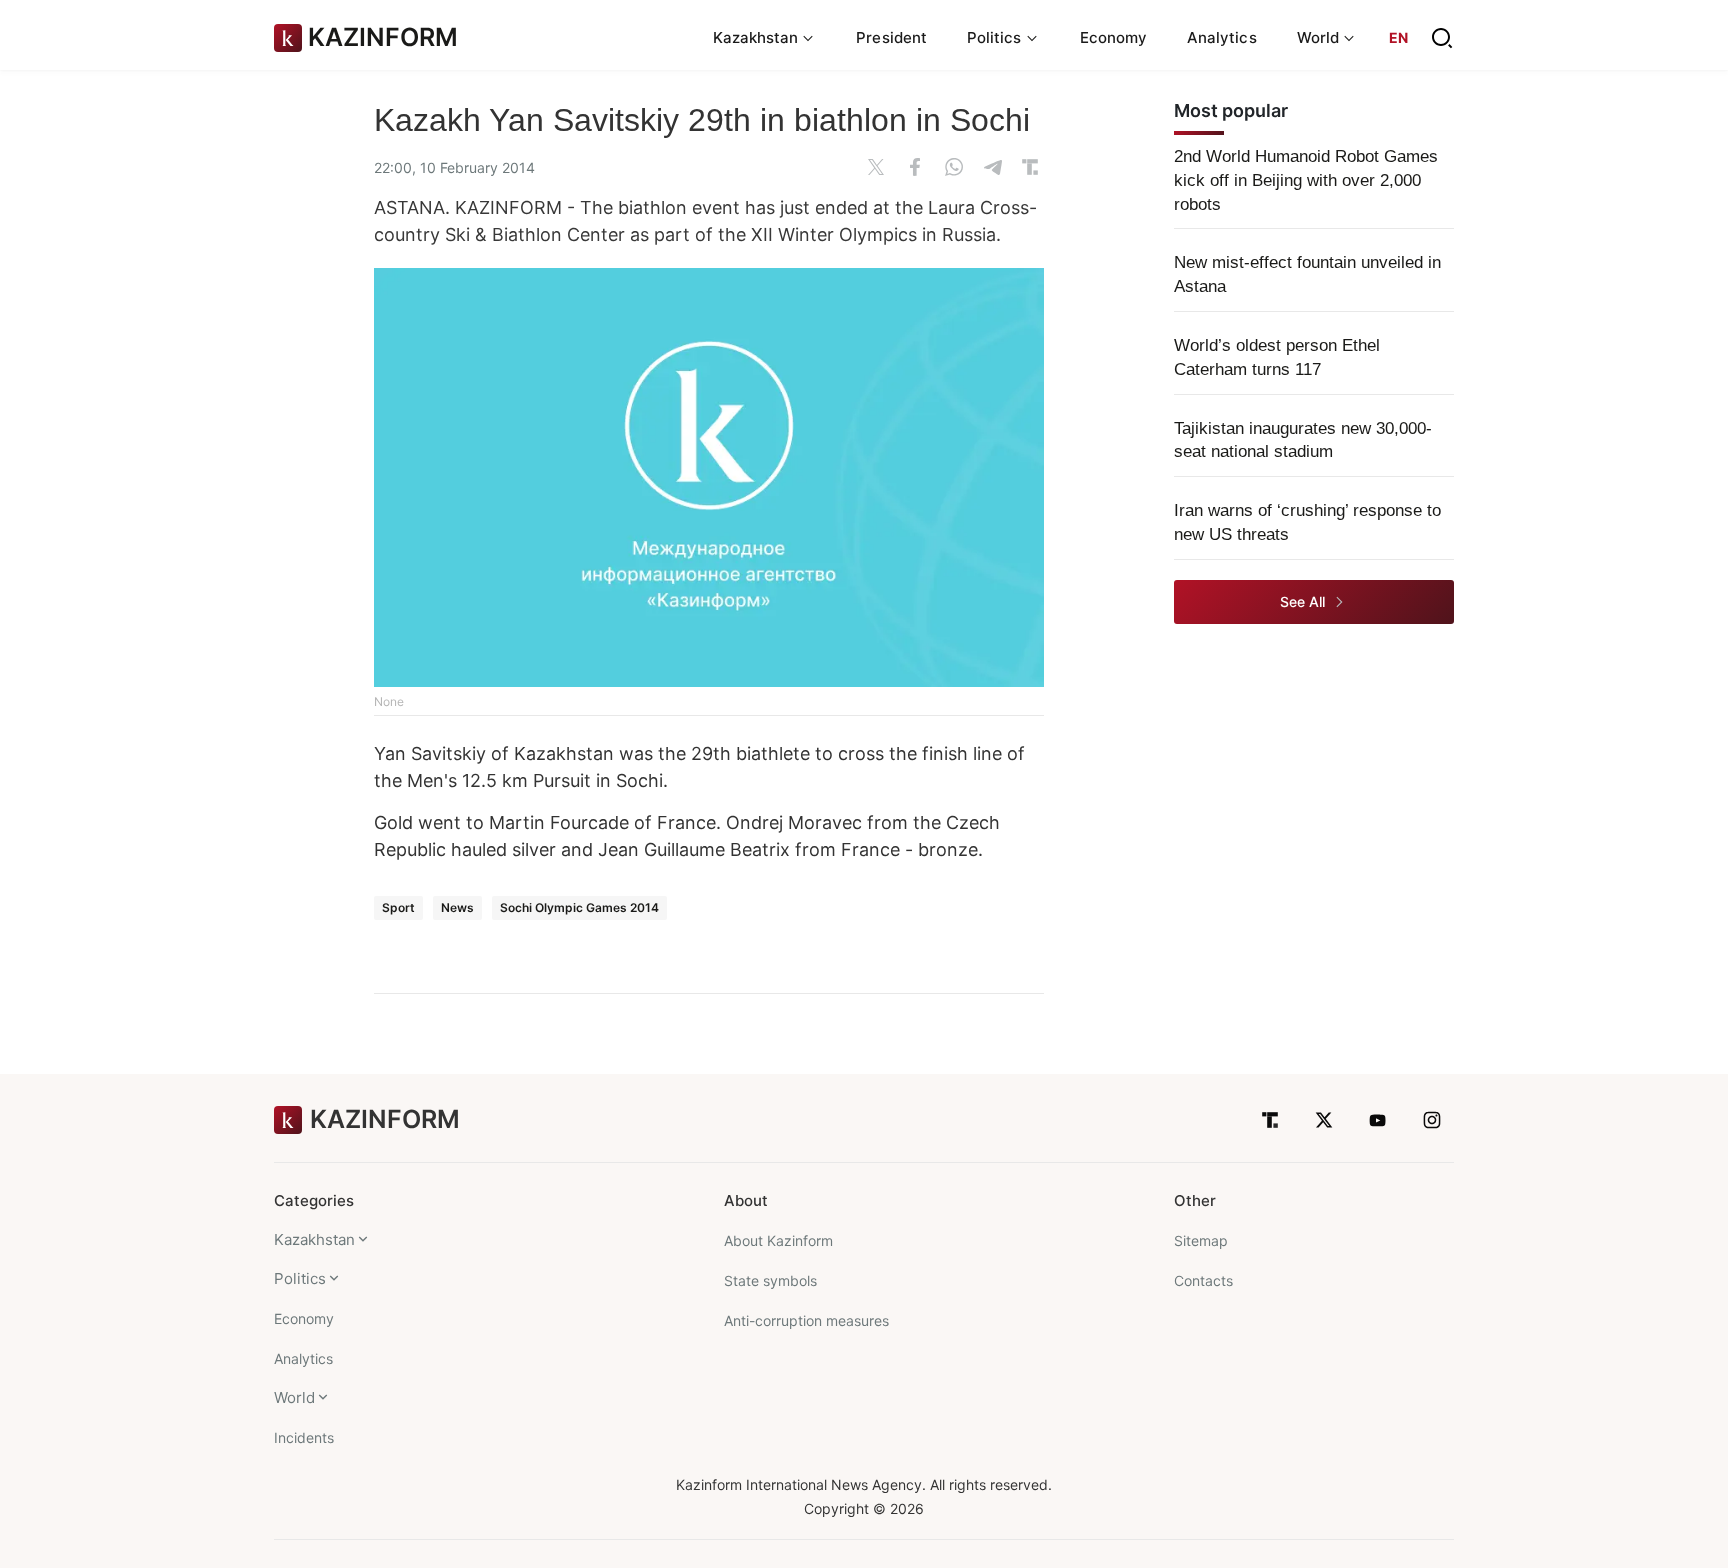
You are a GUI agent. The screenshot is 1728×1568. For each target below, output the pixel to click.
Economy (1114, 37)
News (457, 907)
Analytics (1222, 37)
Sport (398, 907)
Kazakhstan (314, 1239)
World (294, 1397)
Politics (300, 1278)
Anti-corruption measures (806, 1320)
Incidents (304, 1437)
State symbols (770, 1280)
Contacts (1203, 1280)
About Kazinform (778, 1240)
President (891, 37)
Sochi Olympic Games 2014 (579, 907)
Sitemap (1201, 1240)
